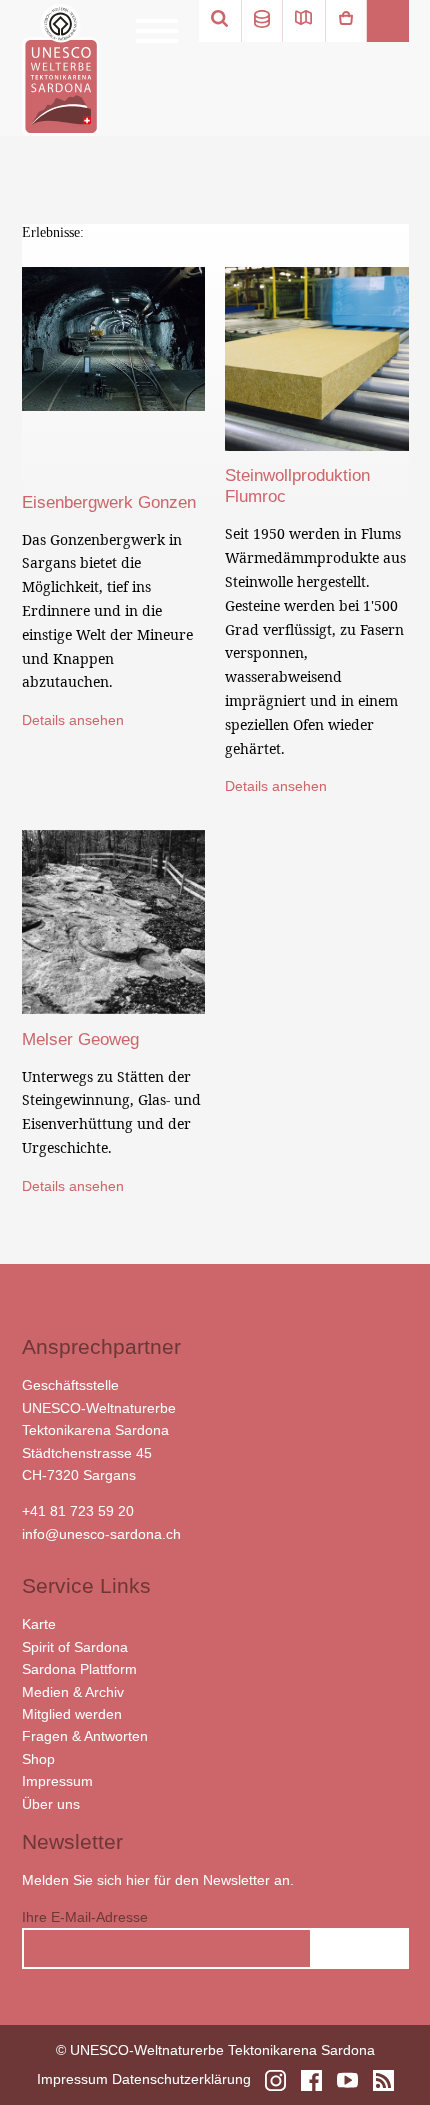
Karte (39, 1624)
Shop (38, 1759)
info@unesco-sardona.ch (101, 1534)
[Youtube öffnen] (347, 2080)
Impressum (57, 1781)
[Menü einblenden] (157, 31)
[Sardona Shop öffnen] (346, 21)
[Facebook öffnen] (311, 2080)
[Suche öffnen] (220, 21)
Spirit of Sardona (75, 1647)
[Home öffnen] (60, 70)
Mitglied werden (72, 1714)
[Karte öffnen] (304, 21)
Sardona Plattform (79, 1669)
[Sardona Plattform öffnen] (262, 21)
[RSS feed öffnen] (383, 2080)
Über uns (51, 1804)
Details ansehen (73, 720)
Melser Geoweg (80, 1039)
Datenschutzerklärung (181, 2079)
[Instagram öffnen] (275, 2080)
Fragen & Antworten (85, 1736)
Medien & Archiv (73, 1692)
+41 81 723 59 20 (78, 1511)
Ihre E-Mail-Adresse (85, 1917)
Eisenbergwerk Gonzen (109, 502)
